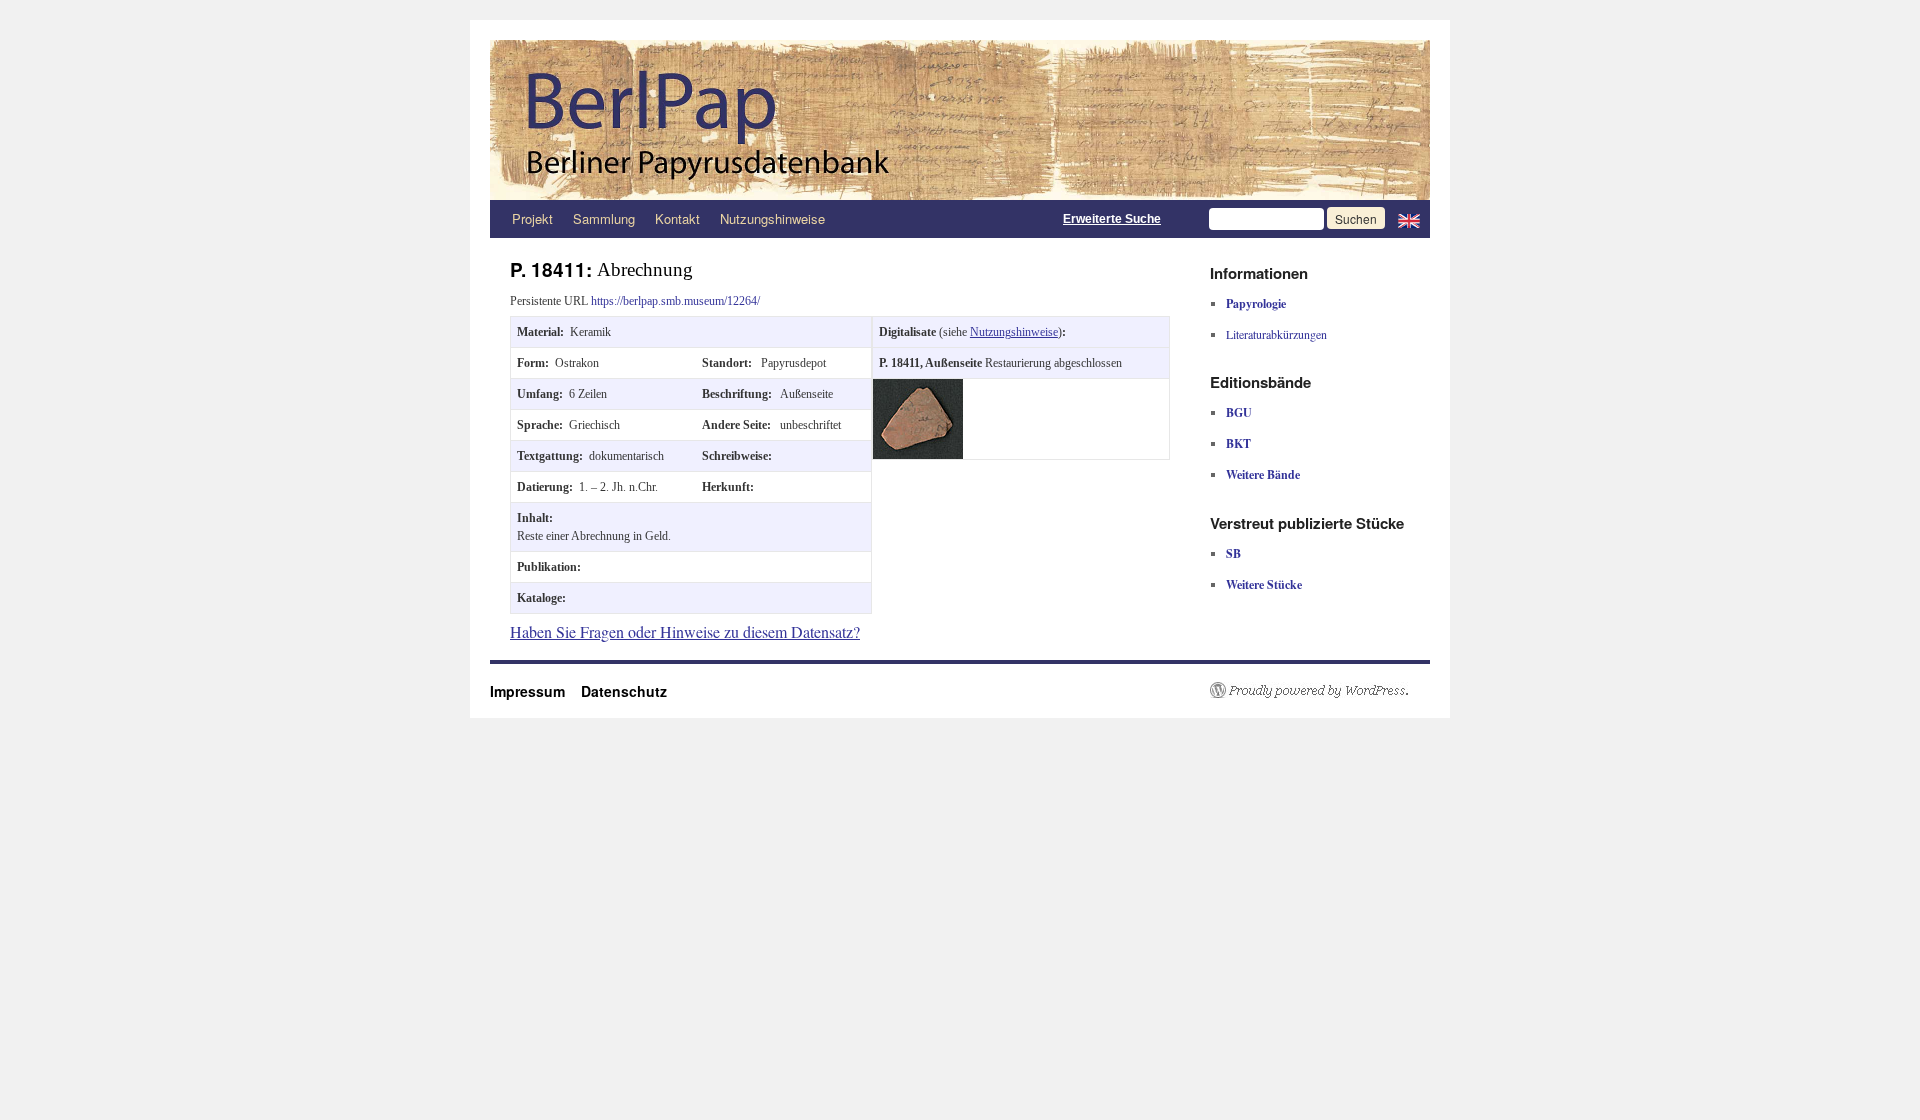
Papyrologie (1256, 303)
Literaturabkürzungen (1276, 334)
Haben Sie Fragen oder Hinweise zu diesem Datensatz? (685, 631)
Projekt (532, 218)
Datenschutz (624, 691)
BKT (1238, 443)
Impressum (535, 691)
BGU (1239, 412)
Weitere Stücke (1264, 584)
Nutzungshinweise (772, 218)
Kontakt (677, 218)
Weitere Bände (1263, 474)
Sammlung (604, 218)
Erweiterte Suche (1112, 219)
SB (1233, 553)
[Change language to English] (1409, 219)
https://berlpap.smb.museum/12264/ (675, 301)
